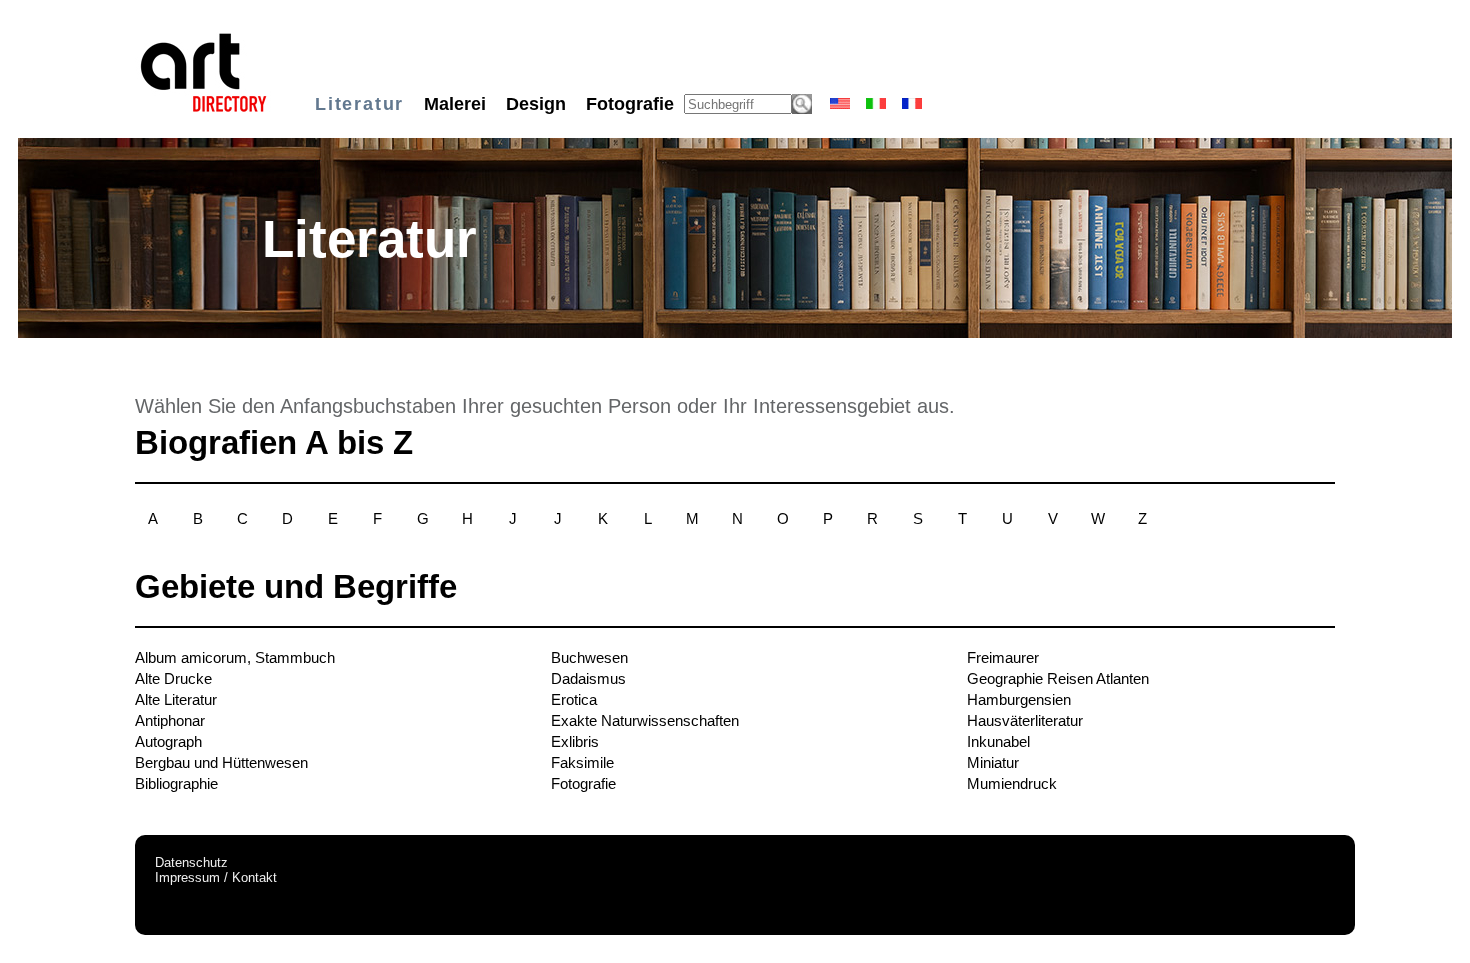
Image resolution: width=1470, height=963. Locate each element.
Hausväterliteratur (1025, 720)
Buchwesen (589, 657)
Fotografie (583, 783)
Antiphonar (170, 720)
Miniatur (993, 762)
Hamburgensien (1019, 699)
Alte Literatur (176, 699)
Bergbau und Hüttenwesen (221, 762)
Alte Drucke (173, 678)
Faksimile (582, 762)
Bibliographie (176, 783)
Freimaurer (1003, 657)
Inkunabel (998, 741)
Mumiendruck (1012, 783)
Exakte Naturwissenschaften (645, 720)
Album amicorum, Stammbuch (235, 657)
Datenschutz (191, 862)
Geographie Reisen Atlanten (1058, 678)
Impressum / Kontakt (216, 877)
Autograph (168, 741)
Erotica (574, 699)
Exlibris (575, 741)
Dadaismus (588, 678)
